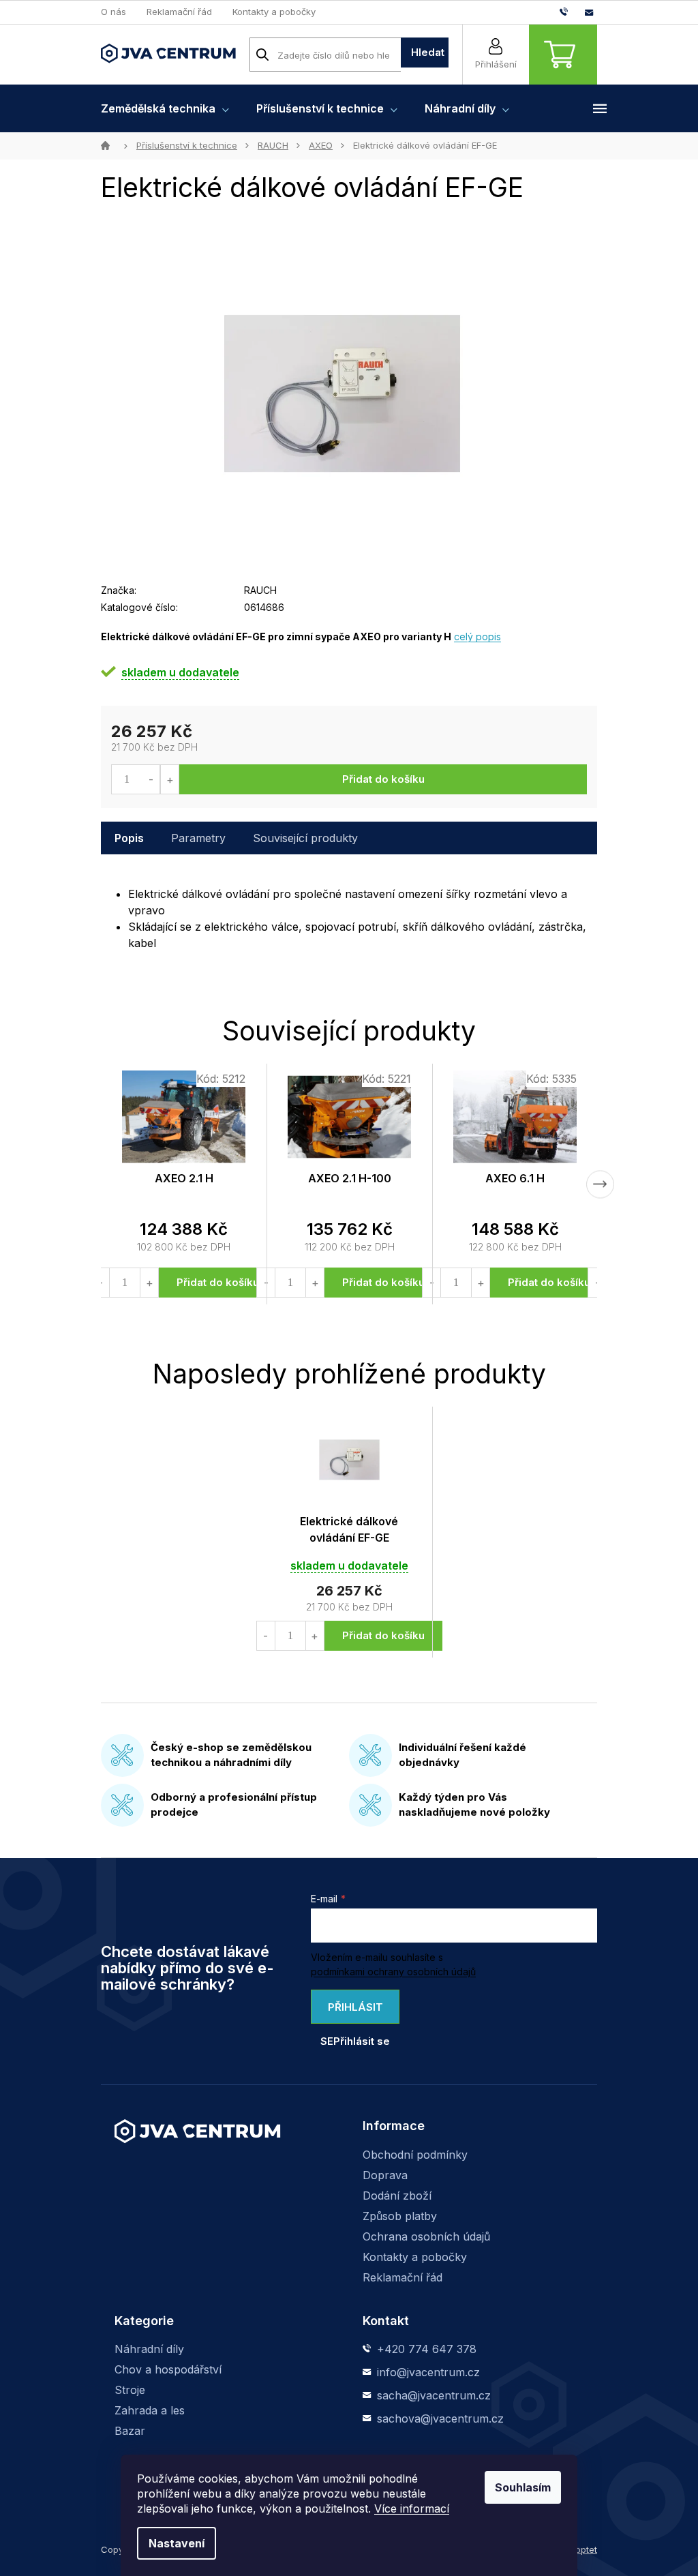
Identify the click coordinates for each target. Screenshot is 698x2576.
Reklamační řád (179, 12)
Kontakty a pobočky (274, 12)
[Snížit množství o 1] (151, 779)
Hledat (428, 52)
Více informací (412, 2508)
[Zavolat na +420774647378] (572, 12)
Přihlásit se (352, 2012)
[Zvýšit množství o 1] (169, 779)
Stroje (130, 2390)
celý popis (477, 636)
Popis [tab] (129, 838)
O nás (113, 12)
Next (600, 1184)
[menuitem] (165, 108)
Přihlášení (496, 64)
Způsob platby (400, 2216)
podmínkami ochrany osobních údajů (393, 1972)
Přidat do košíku (383, 779)
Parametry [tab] (198, 838)
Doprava (385, 2175)
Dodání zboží (397, 2196)
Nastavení (177, 2543)
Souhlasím (523, 2487)
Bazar (130, 2431)
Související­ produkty (305, 838)
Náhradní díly (149, 2349)
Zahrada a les (150, 2410)
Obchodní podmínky (415, 2155)
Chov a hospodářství (168, 2369)
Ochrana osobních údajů (426, 2236)
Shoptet (581, 2549)
